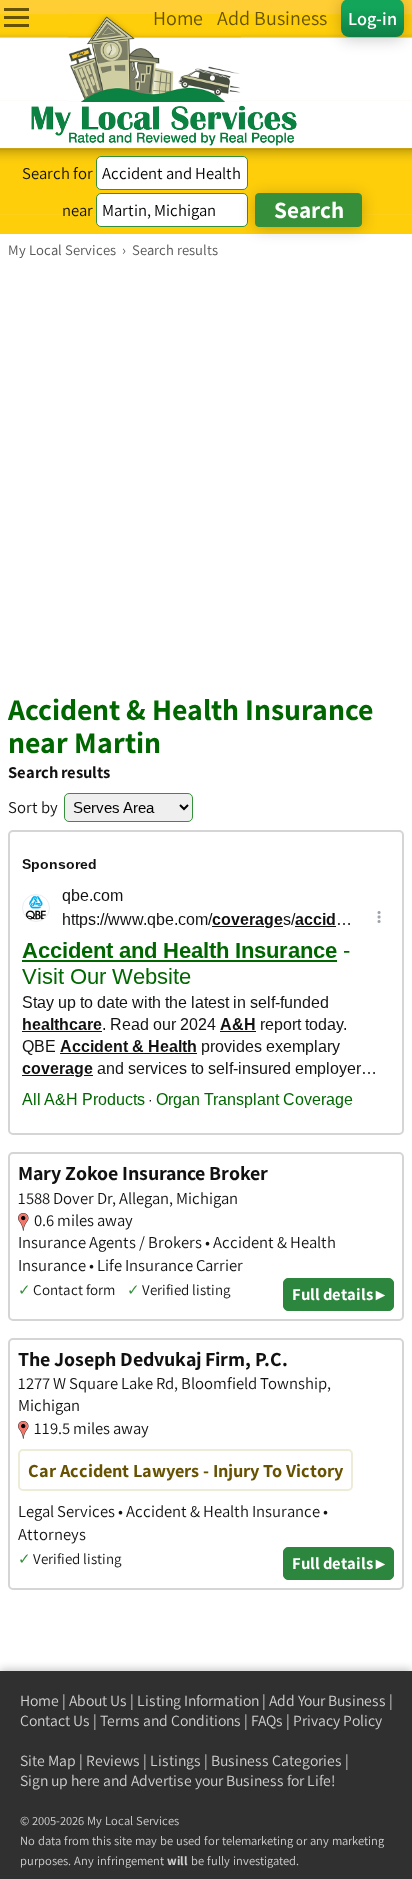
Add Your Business (327, 1700)
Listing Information (198, 1700)
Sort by (33, 807)
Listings (175, 1760)
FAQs (267, 1720)
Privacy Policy (337, 1720)
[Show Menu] (16, 17)
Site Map (48, 1760)
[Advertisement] (206, 475)
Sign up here (60, 1780)
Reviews (113, 1760)
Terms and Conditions (170, 1720)
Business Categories (276, 1760)
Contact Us (55, 1720)
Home (39, 1700)
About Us (98, 1700)
